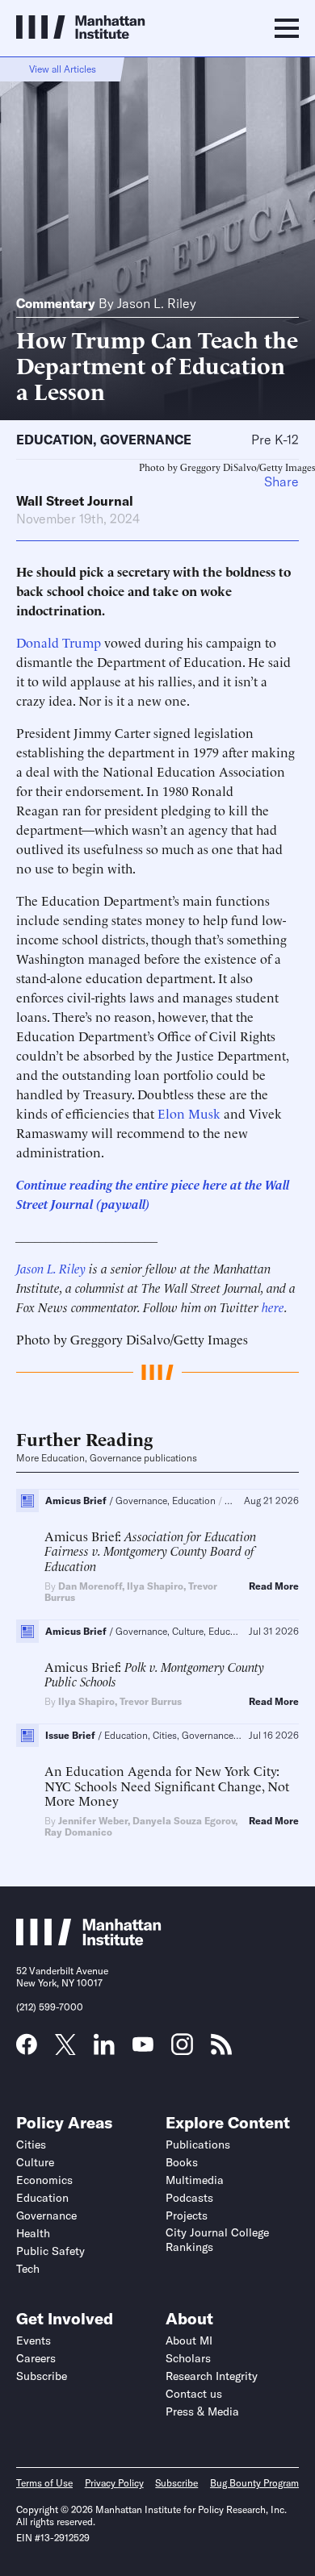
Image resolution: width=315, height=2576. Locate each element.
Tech (28, 2269)
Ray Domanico (78, 1832)
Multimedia (195, 2180)
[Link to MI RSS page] (221, 2049)
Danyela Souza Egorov (184, 1821)
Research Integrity (212, 2376)
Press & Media (202, 2411)
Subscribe (42, 2376)
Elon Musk (189, 1113)
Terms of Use (44, 2483)
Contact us (194, 2394)
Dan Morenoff (90, 1586)
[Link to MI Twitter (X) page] (65, 2049)
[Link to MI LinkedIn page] (104, 2049)
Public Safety (50, 2251)
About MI (189, 2340)
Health (33, 2233)
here (273, 1307)
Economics (44, 2180)
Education (55, 440)
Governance (146, 440)
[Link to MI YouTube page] (143, 2046)
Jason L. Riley (157, 303)
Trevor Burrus (151, 1701)
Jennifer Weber (93, 1821)
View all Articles (63, 69)
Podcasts (189, 2198)
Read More (274, 1586)
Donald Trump (59, 642)
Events (34, 2340)
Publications (198, 2145)
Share (281, 481)
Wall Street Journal (75, 501)
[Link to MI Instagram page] (182, 2050)
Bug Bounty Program (254, 2483)
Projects (187, 2215)
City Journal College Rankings (217, 2240)
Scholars (188, 2358)
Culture (35, 2162)
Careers (36, 2358)
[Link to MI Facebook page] (27, 2049)
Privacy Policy (114, 2483)
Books (182, 2162)
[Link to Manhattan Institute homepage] (89, 1940)
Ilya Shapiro (155, 1586)
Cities (31, 2145)
